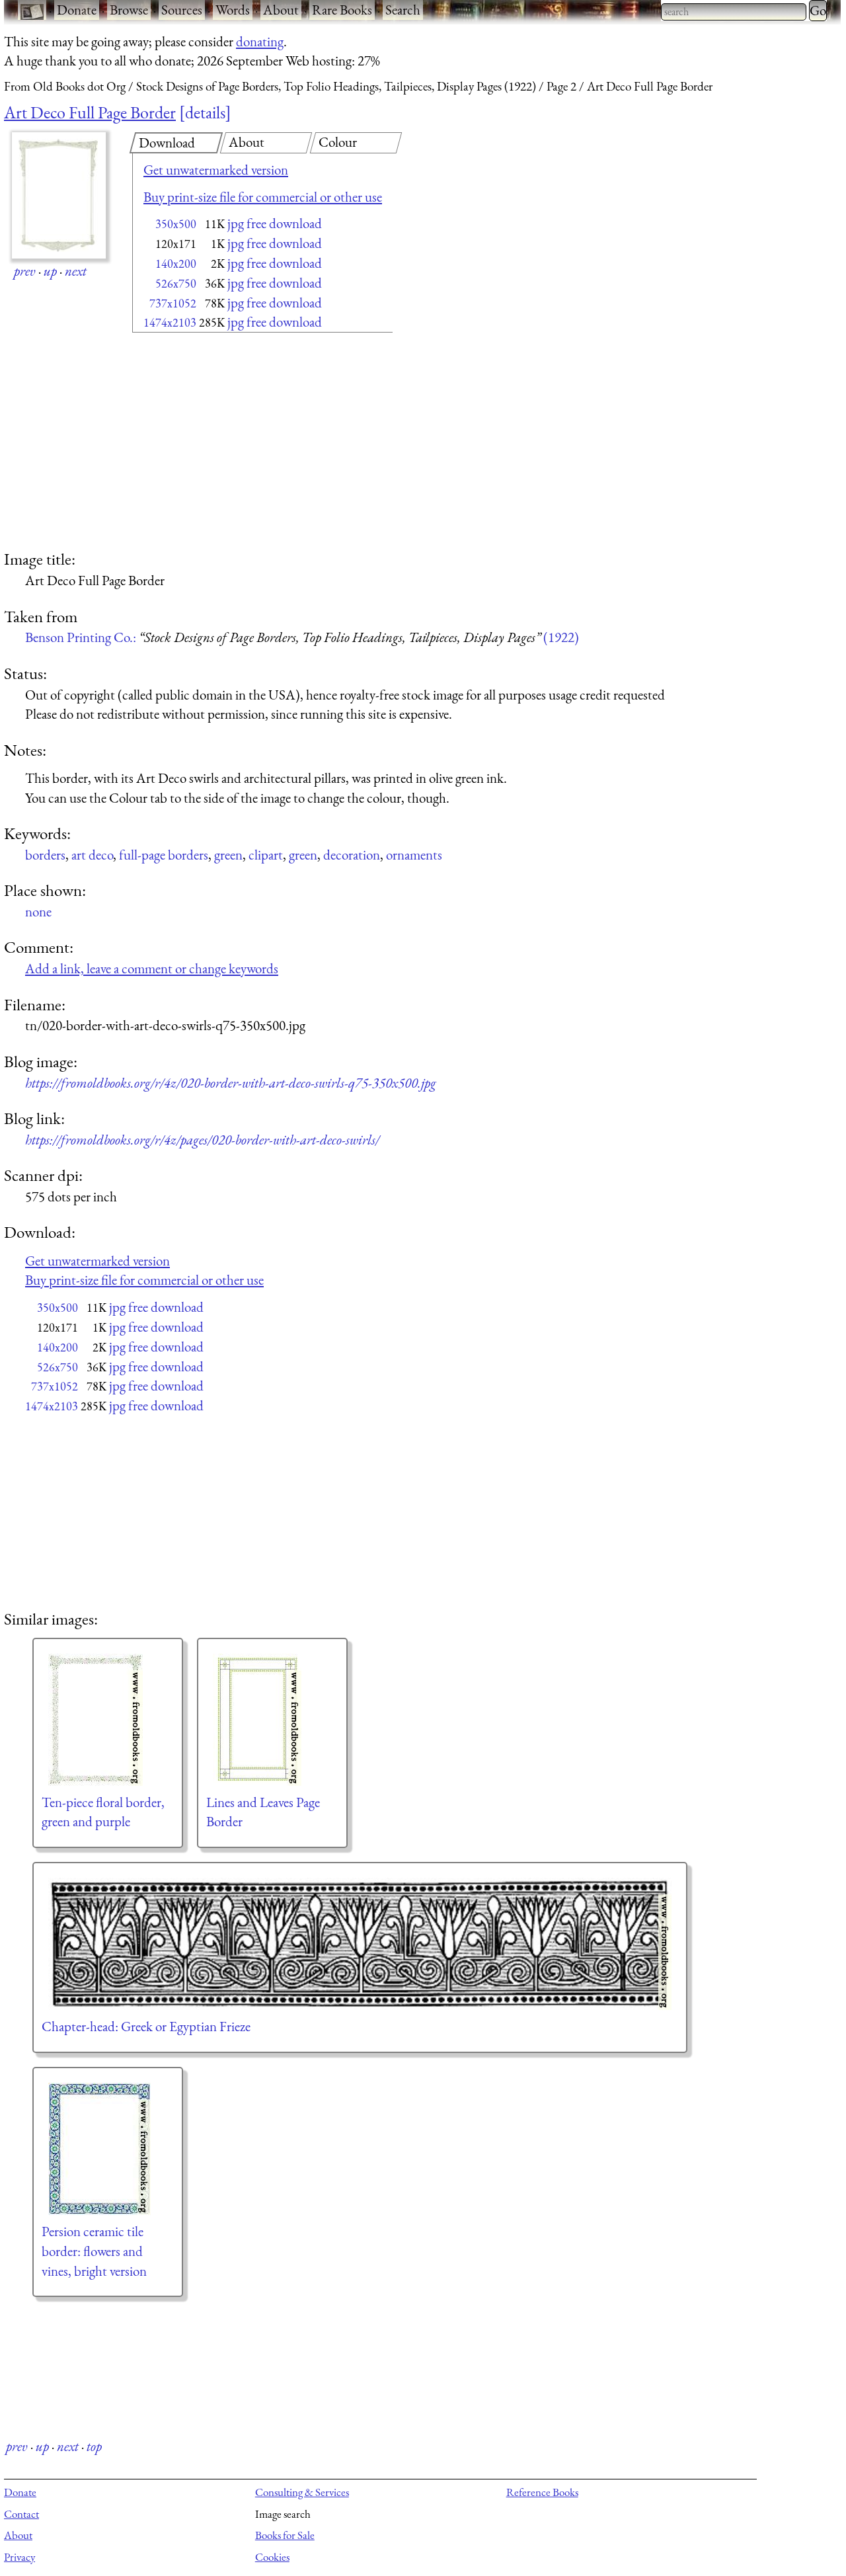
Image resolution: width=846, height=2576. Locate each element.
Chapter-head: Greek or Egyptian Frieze (146, 2026)
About (281, 10)
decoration (352, 855)
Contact (21, 2514)
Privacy (19, 2557)
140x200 (176, 263)
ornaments (414, 855)
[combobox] (734, 12)
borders (45, 855)
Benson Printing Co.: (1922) (302, 637)
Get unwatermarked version (216, 170)
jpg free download (275, 223)
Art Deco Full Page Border (90, 112)
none (38, 911)
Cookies (272, 2557)
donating (260, 41)
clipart (266, 855)
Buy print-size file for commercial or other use (263, 197)
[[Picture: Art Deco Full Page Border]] (59, 195)
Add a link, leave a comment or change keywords (152, 968)
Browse (129, 10)
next (76, 271)
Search (403, 10)
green (228, 855)
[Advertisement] (239, 443)
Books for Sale (285, 2535)
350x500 (176, 224)
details (205, 112)
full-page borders (164, 855)
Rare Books (342, 10)
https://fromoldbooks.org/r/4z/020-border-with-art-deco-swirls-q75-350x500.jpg (231, 1083)
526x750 (176, 283)
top (94, 2446)
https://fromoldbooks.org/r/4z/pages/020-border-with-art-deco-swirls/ (202, 1140)
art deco (92, 855)
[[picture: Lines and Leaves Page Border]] (272, 1720)
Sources (182, 10)
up (50, 271)
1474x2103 (170, 322)
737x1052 (173, 303)
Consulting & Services (302, 2492)
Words (233, 10)
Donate (77, 10)
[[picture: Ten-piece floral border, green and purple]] (108, 1720)
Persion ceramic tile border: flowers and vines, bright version (94, 2251)
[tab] (176, 143)
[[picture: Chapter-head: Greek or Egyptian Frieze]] (360, 1944)
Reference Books (542, 2492)
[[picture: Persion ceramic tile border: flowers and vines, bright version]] (108, 2149)
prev (25, 271)
